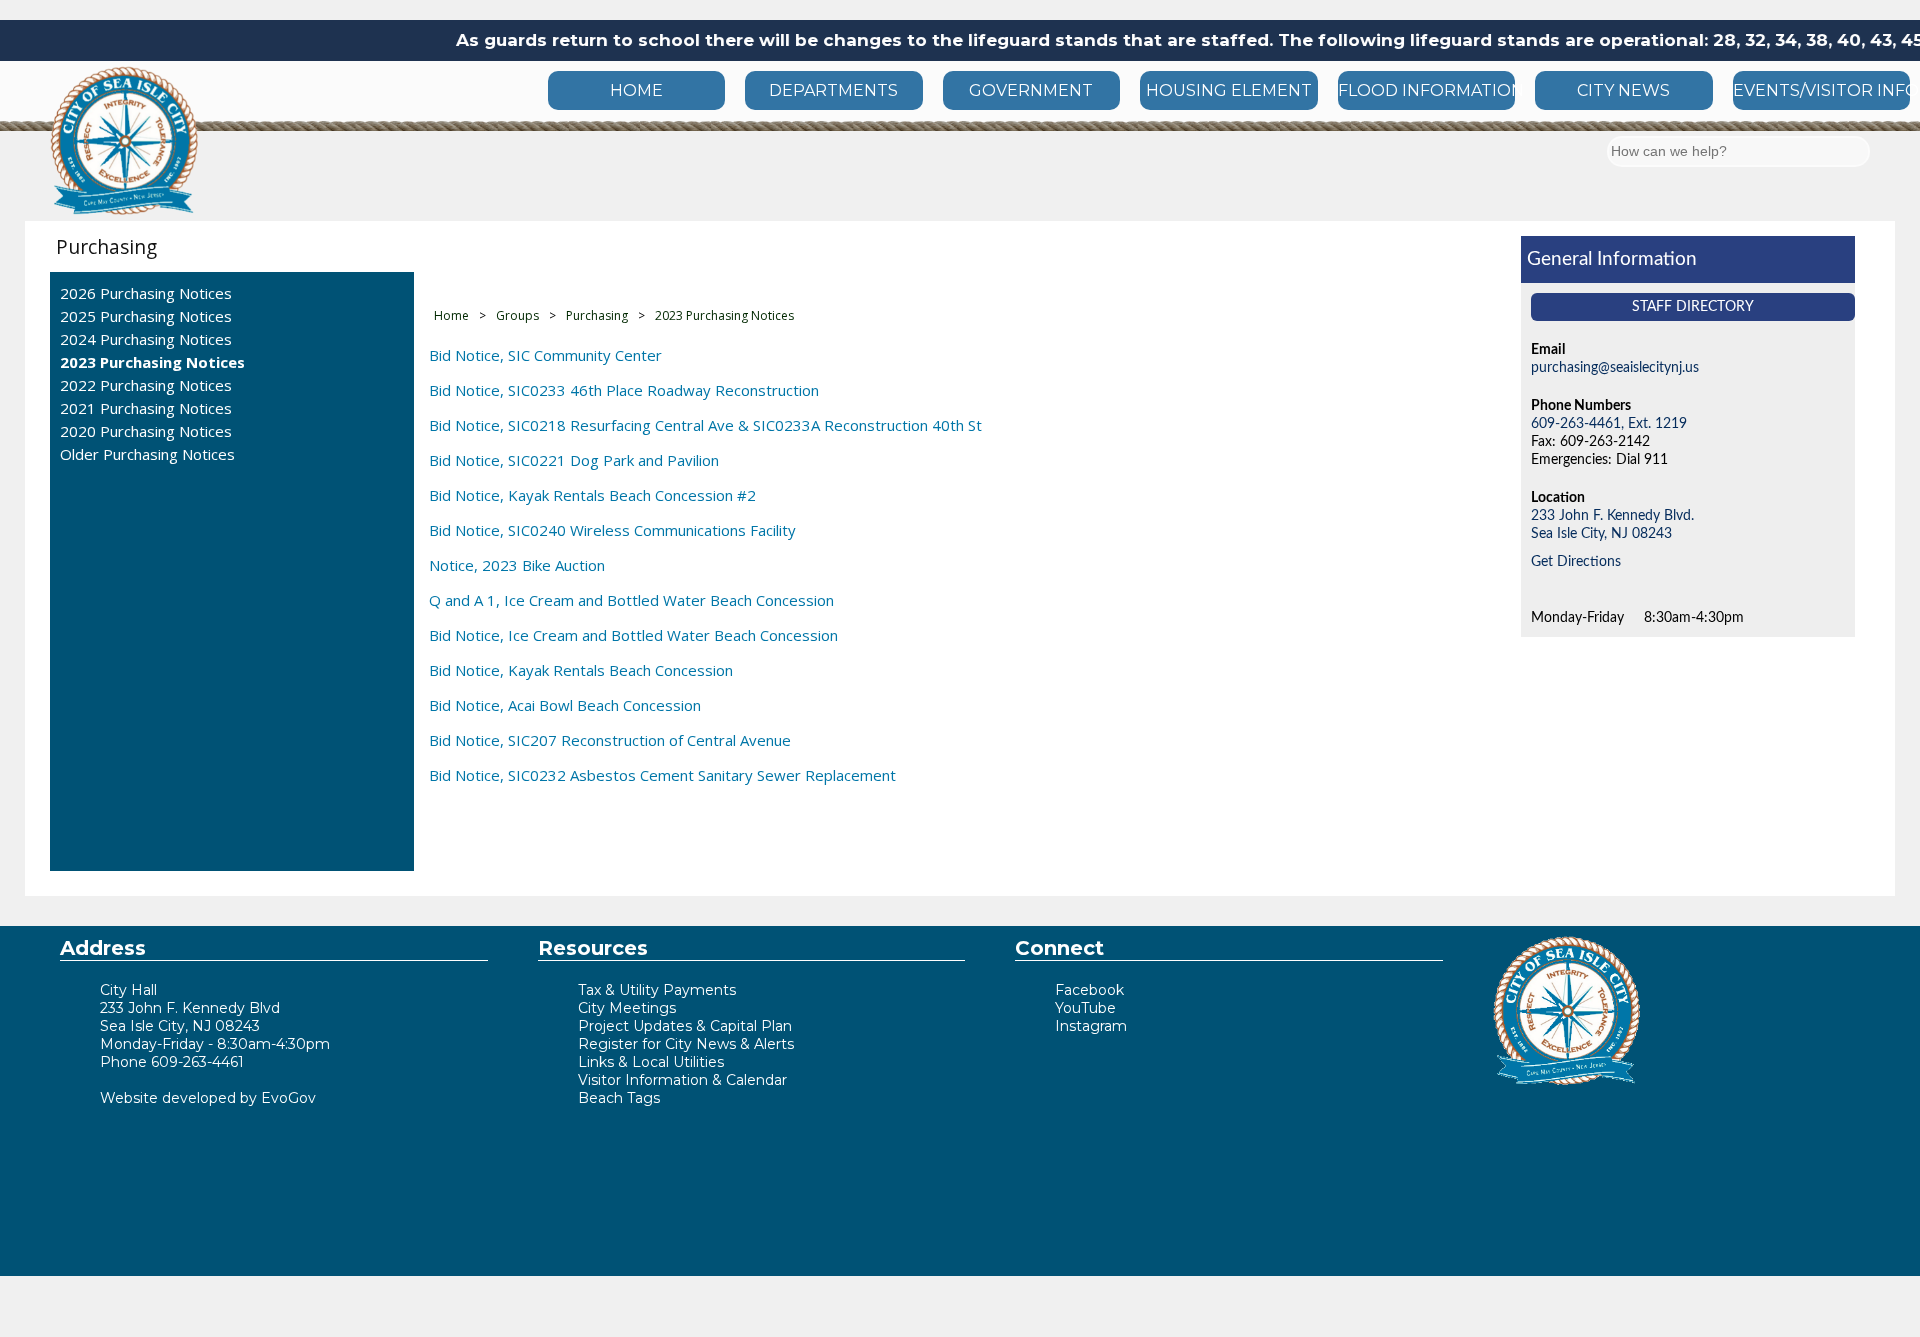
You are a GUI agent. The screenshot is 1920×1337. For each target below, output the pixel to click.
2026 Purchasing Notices (146, 293)
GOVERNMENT (1031, 90)
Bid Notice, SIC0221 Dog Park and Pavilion (574, 460)
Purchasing (106, 246)
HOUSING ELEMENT (1229, 90)
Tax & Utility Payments (657, 990)
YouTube (1085, 1008)
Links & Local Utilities (651, 1062)
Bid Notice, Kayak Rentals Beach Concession (581, 670)
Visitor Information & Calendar (682, 1080)
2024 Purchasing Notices (146, 339)
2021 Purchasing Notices (146, 408)
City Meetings (627, 1008)
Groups (517, 315)
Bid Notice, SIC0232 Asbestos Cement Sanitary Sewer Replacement (662, 775)
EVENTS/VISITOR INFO (1821, 90)
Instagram (1091, 1026)
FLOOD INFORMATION (1426, 90)
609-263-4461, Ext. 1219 (1609, 423)
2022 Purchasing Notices (146, 385)
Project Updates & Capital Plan (685, 1026)
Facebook (1089, 990)
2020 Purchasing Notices (146, 431)
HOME (636, 90)
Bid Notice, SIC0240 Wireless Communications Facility (612, 530)
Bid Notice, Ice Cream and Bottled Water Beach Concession (633, 635)
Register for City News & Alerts (686, 1044)
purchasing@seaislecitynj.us (1615, 367)
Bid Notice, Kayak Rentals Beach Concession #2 (592, 495)
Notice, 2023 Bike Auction (517, 565)
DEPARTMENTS (833, 90)
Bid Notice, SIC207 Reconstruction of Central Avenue (610, 740)
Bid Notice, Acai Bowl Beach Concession (565, 705)
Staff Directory (1693, 306)
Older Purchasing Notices (147, 454)
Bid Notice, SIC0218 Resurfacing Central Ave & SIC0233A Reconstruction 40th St (705, 425)
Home (451, 315)
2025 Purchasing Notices (146, 316)
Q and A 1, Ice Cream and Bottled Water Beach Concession (631, 600)
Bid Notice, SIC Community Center (545, 355)
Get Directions (1576, 561)
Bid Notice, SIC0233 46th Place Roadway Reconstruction (624, 390)
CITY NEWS (1623, 90)
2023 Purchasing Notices (152, 362)
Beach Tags (619, 1098)
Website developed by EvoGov (208, 1098)
